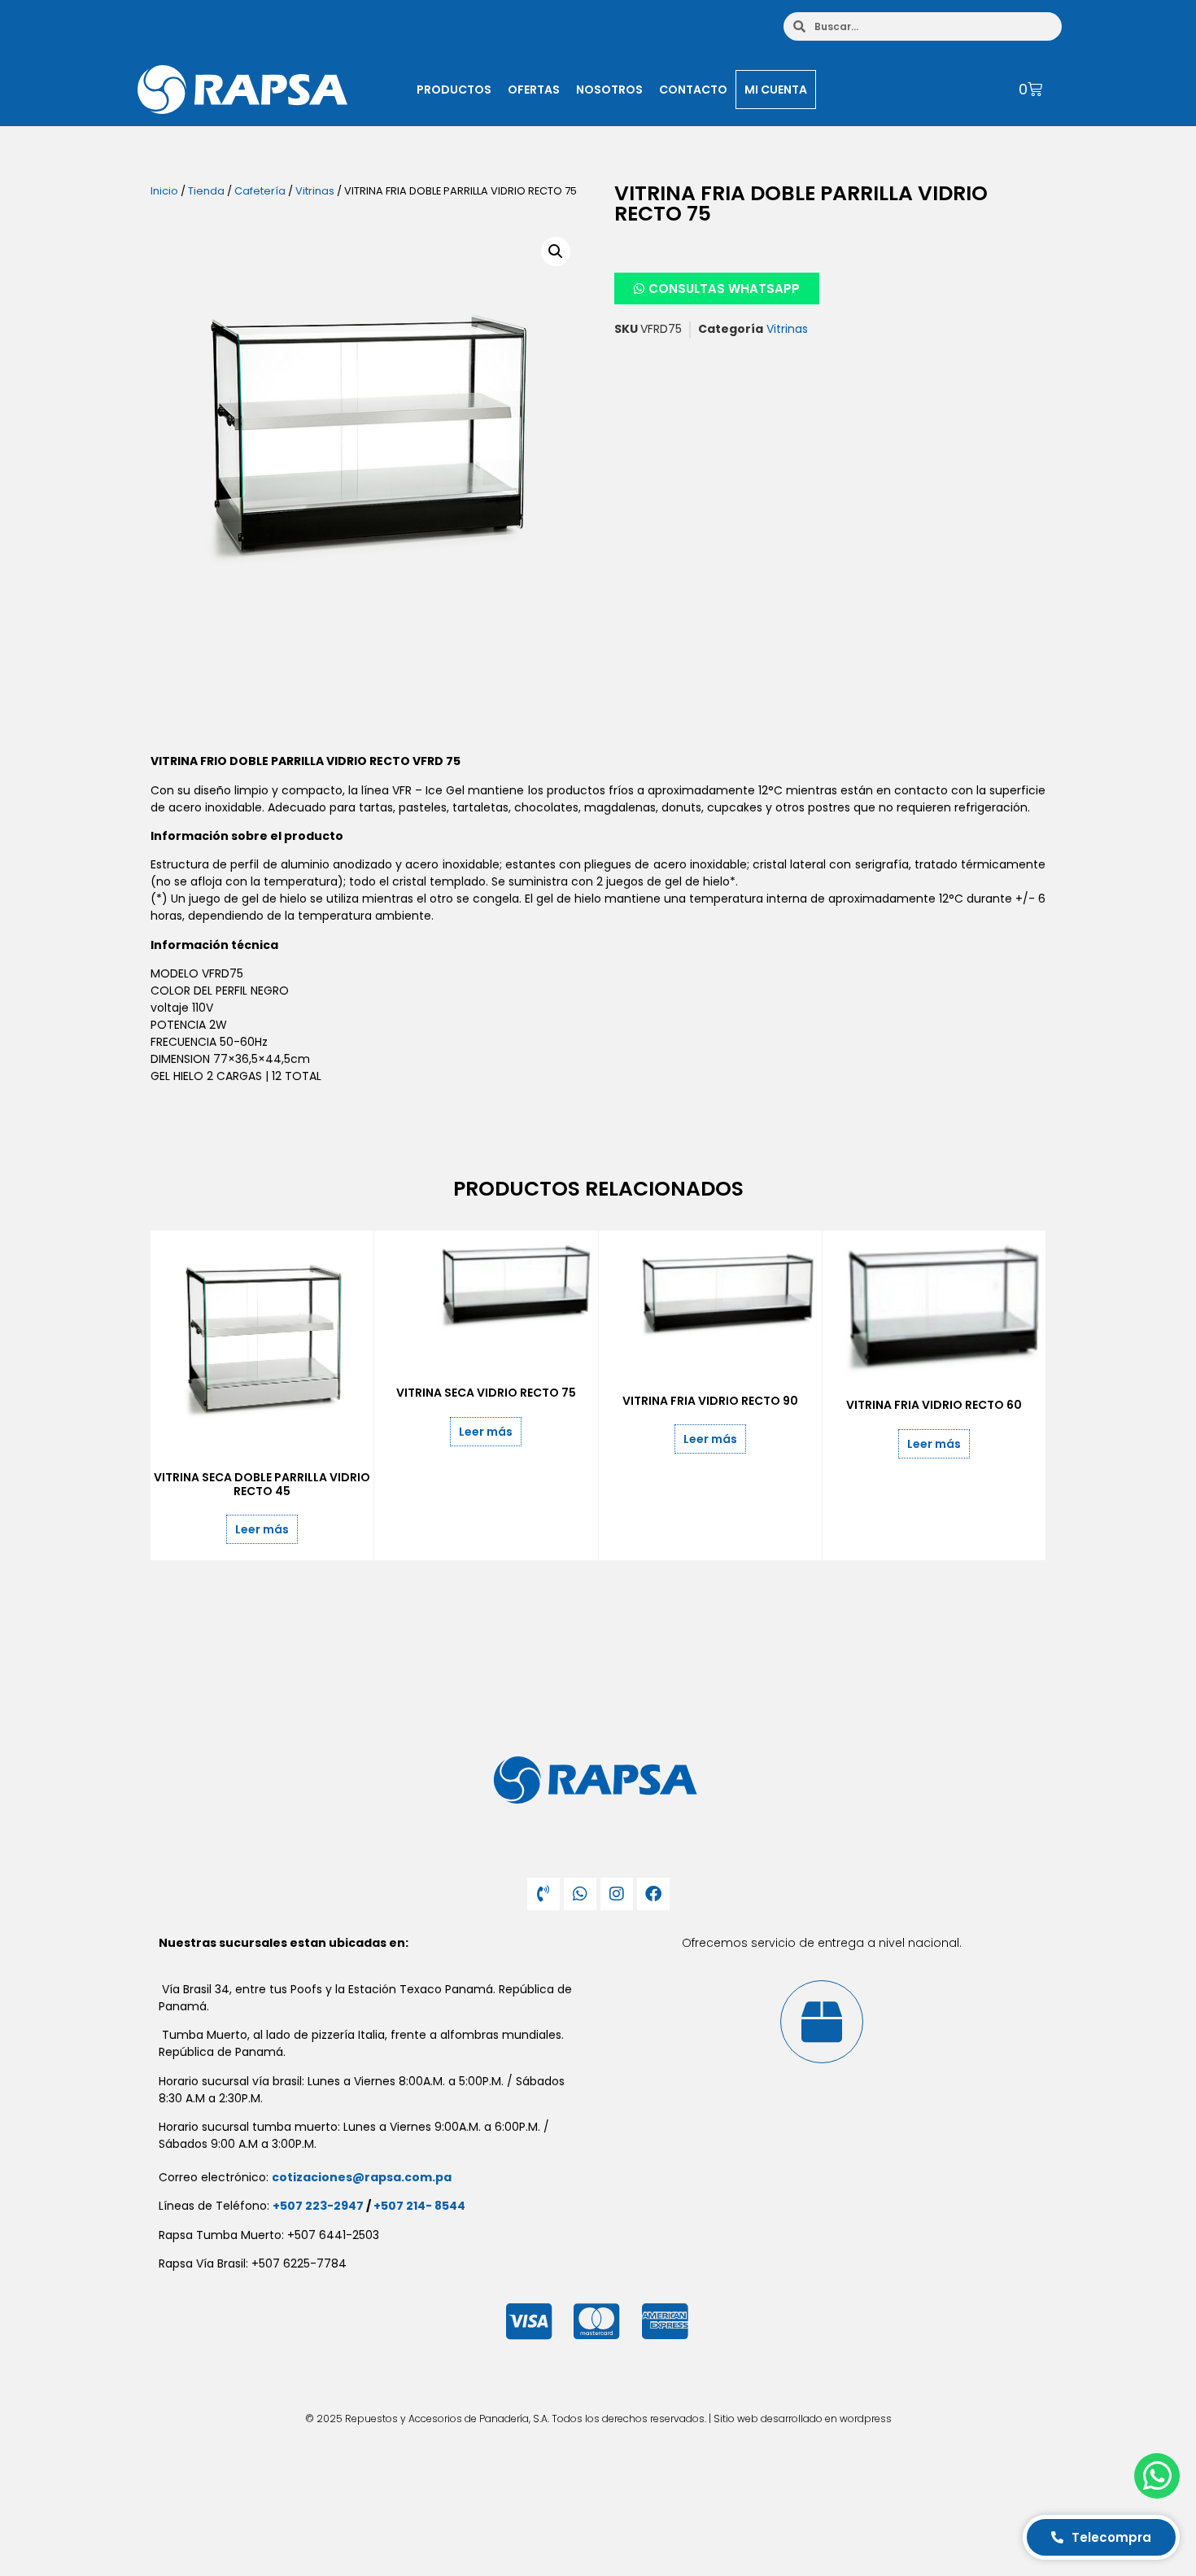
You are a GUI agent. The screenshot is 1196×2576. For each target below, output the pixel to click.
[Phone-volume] (543, 1894)
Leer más (262, 1529)
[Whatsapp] (580, 1894)
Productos (454, 90)
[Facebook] (653, 1894)
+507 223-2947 (318, 2206)
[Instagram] (617, 1894)
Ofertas (534, 90)
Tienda (206, 191)
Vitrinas (315, 191)
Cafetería (260, 191)
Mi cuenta (776, 90)
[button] (556, 251)
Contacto (693, 90)
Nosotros (609, 90)
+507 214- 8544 (419, 2206)
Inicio (164, 191)
